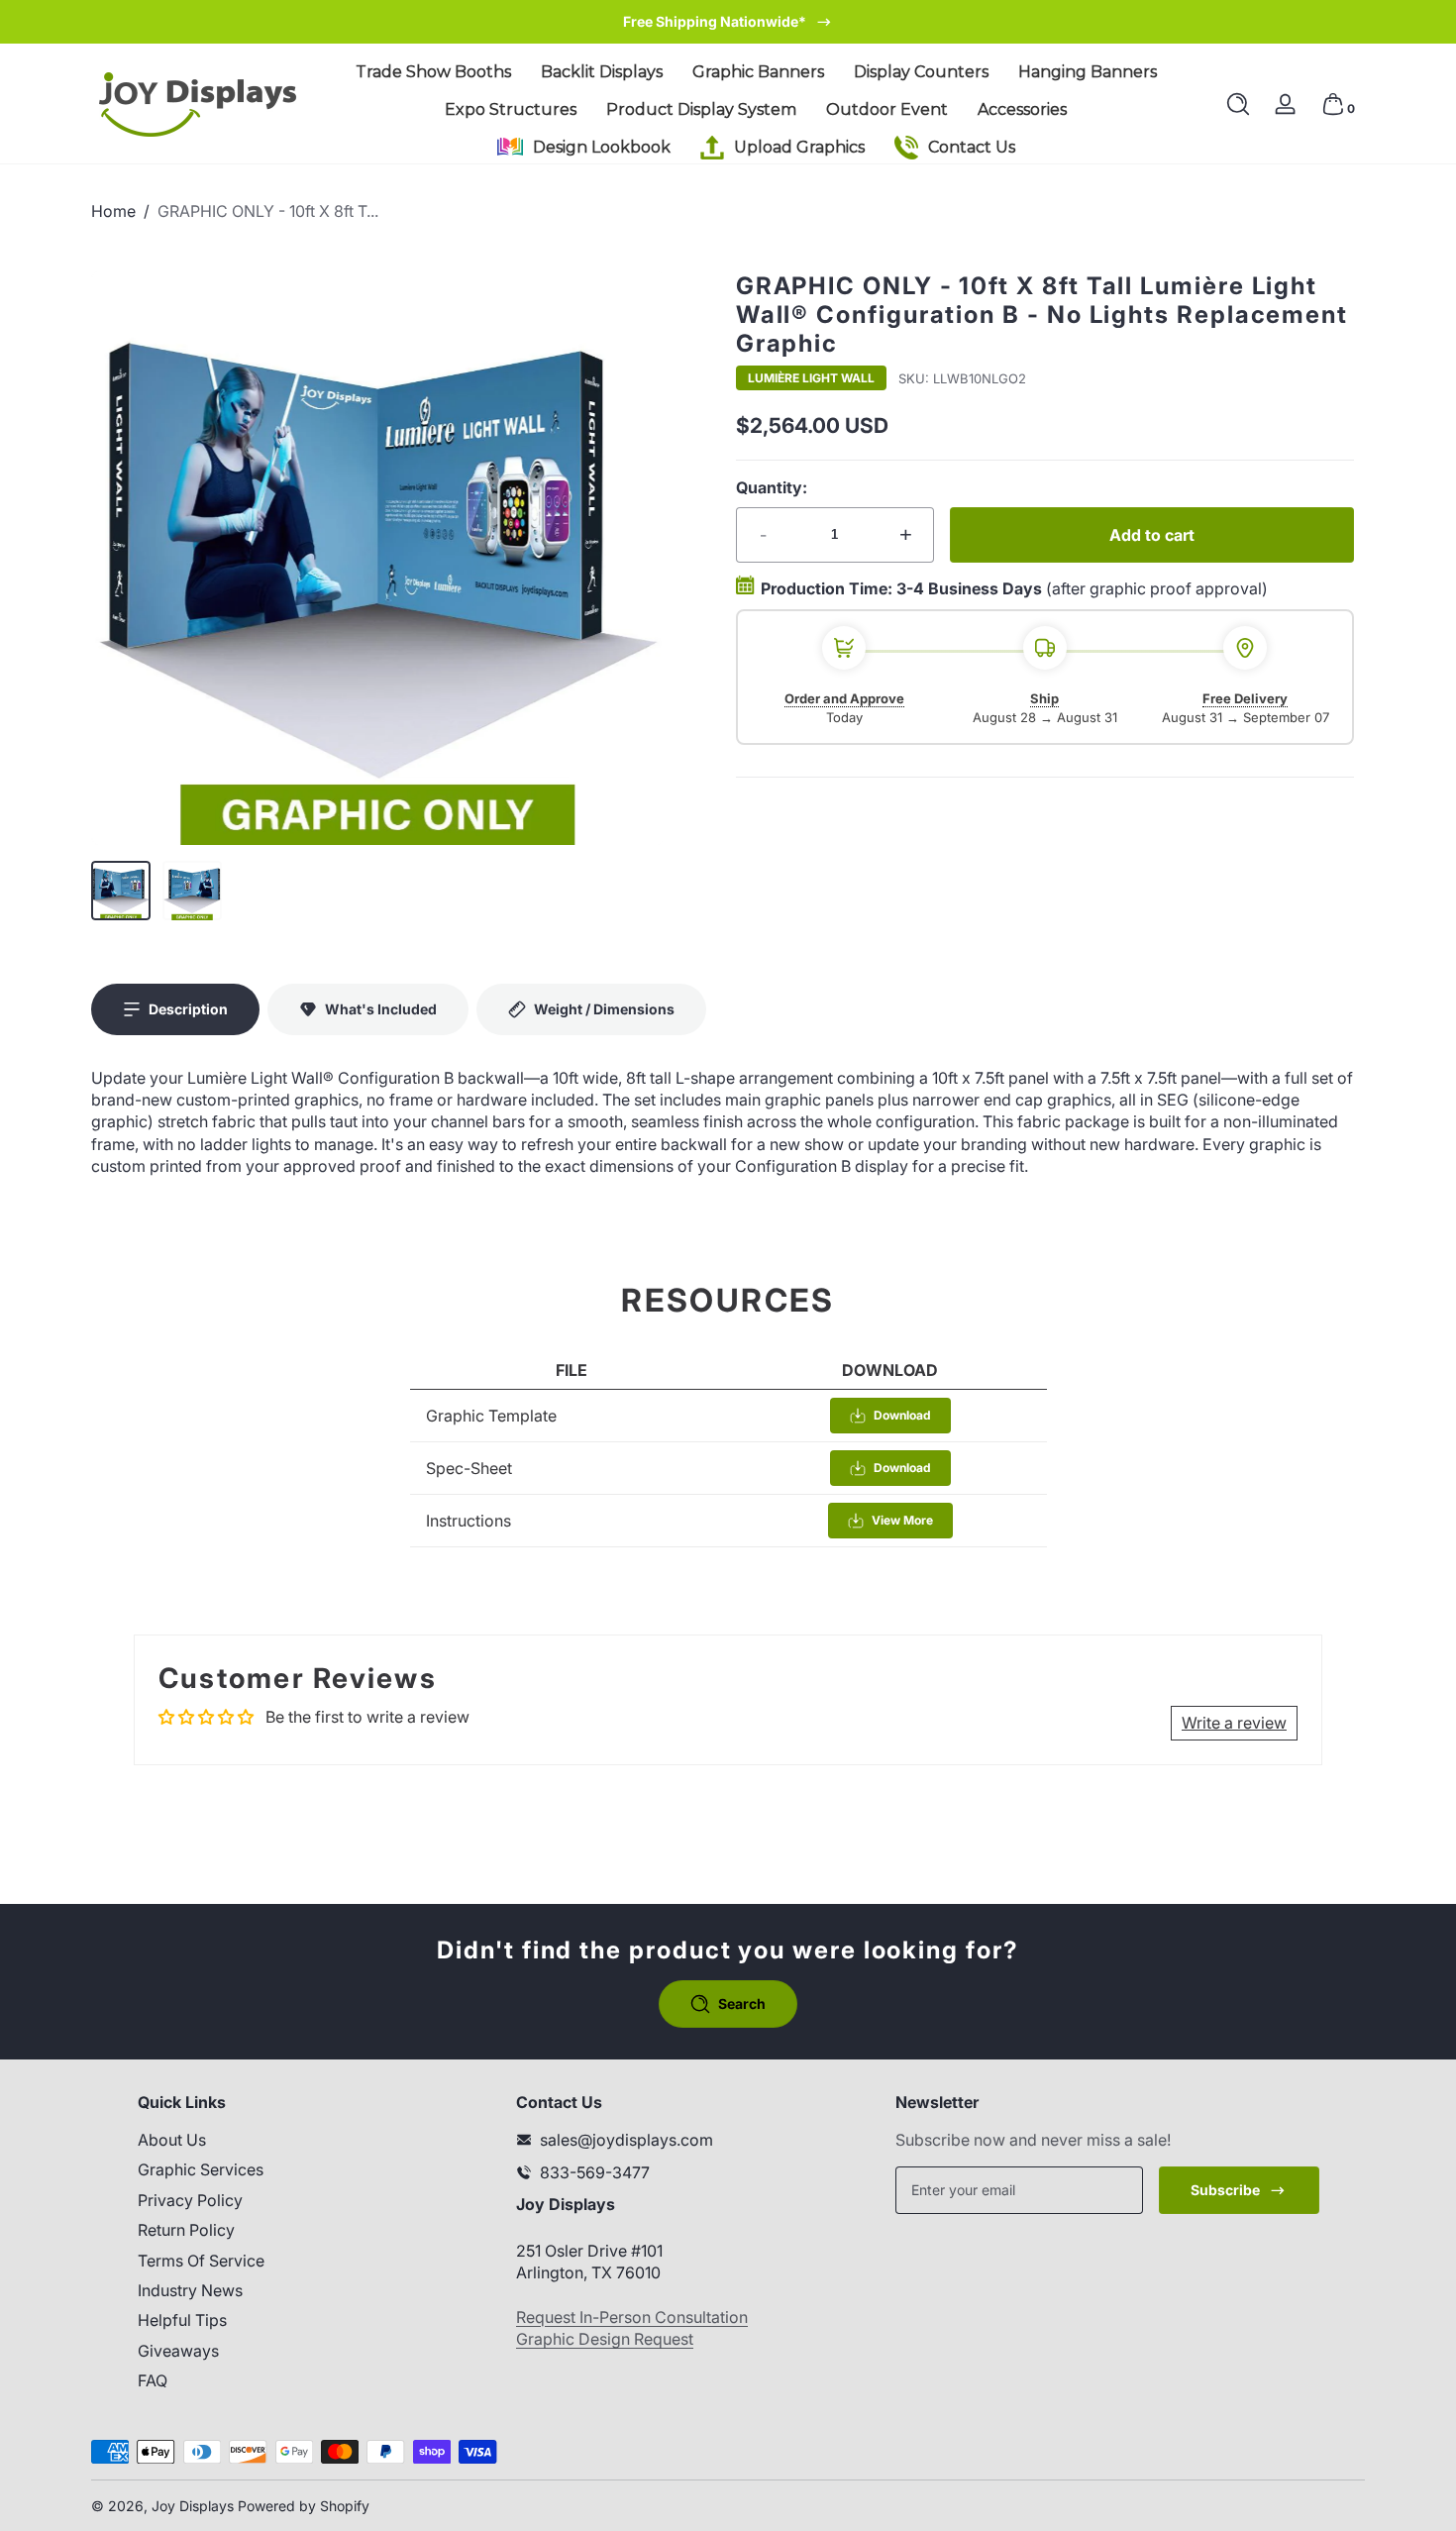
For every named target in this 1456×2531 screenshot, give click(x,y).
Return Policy (186, 2230)
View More (902, 1520)
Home (113, 211)
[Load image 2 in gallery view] (192, 891)
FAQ (153, 2380)
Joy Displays (193, 2506)
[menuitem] (280, 2140)
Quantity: (772, 487)
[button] (1238, 104)
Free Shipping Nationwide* (715, 21)
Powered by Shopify (304, 2506)
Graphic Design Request (605, 2339)
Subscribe (1225, 2190)
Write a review (1234, 1723)
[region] (728, 22)
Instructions (468, 1521)
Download (902, 1415)
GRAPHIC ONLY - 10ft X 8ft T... (268, 211)
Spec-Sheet (469, 1468)
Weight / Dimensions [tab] (604, 1009)
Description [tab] (188, 1009)
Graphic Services (201, 2169)
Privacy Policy (190, 2200)
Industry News (190, 2290)
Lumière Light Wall (811, 378)
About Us (172, 2140)
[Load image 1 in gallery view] (121, 891)
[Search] (1238, 104)
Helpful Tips (182, 2320)
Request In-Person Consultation (632, 2317)
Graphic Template (491, 1416)
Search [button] (742, 2004)
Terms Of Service (201, 2261)
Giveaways (178, 2351)
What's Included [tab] (381, 1009)
